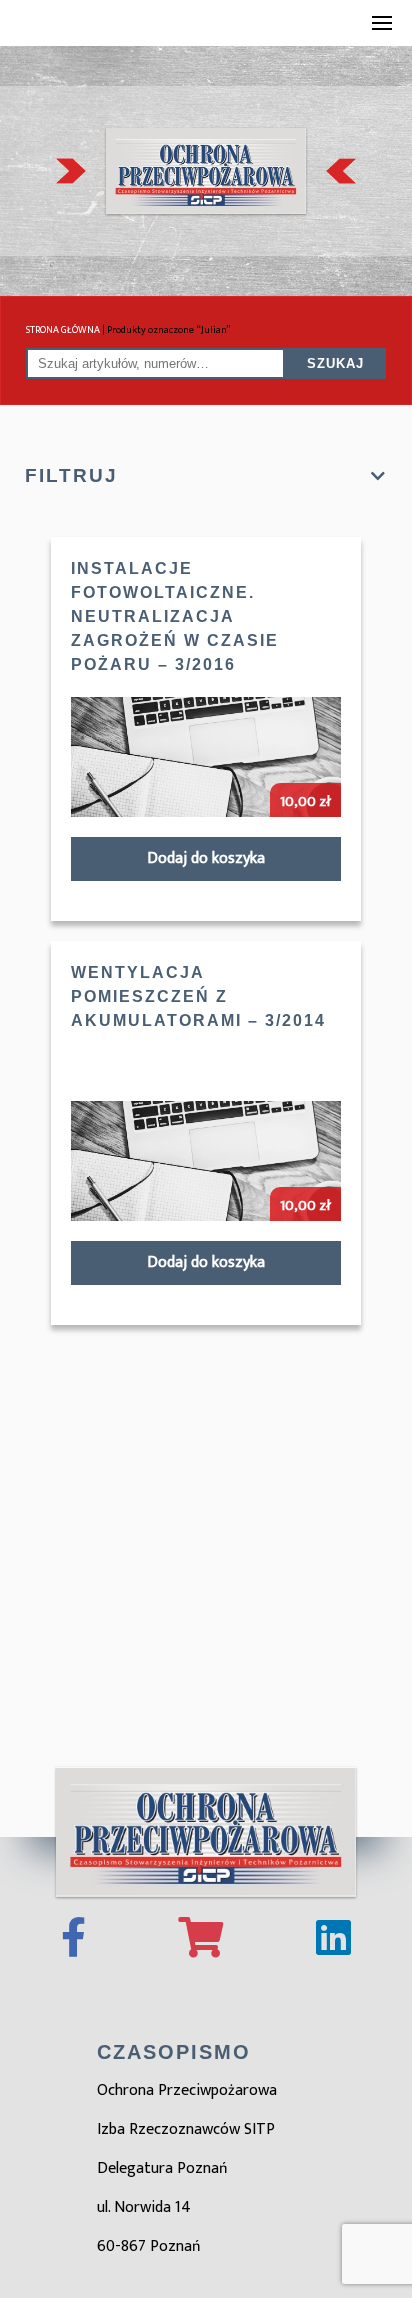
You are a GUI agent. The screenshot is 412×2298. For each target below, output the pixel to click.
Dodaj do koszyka (206, 858)
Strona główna (63, 330)
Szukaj (335, 363)
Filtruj (71, 475)
